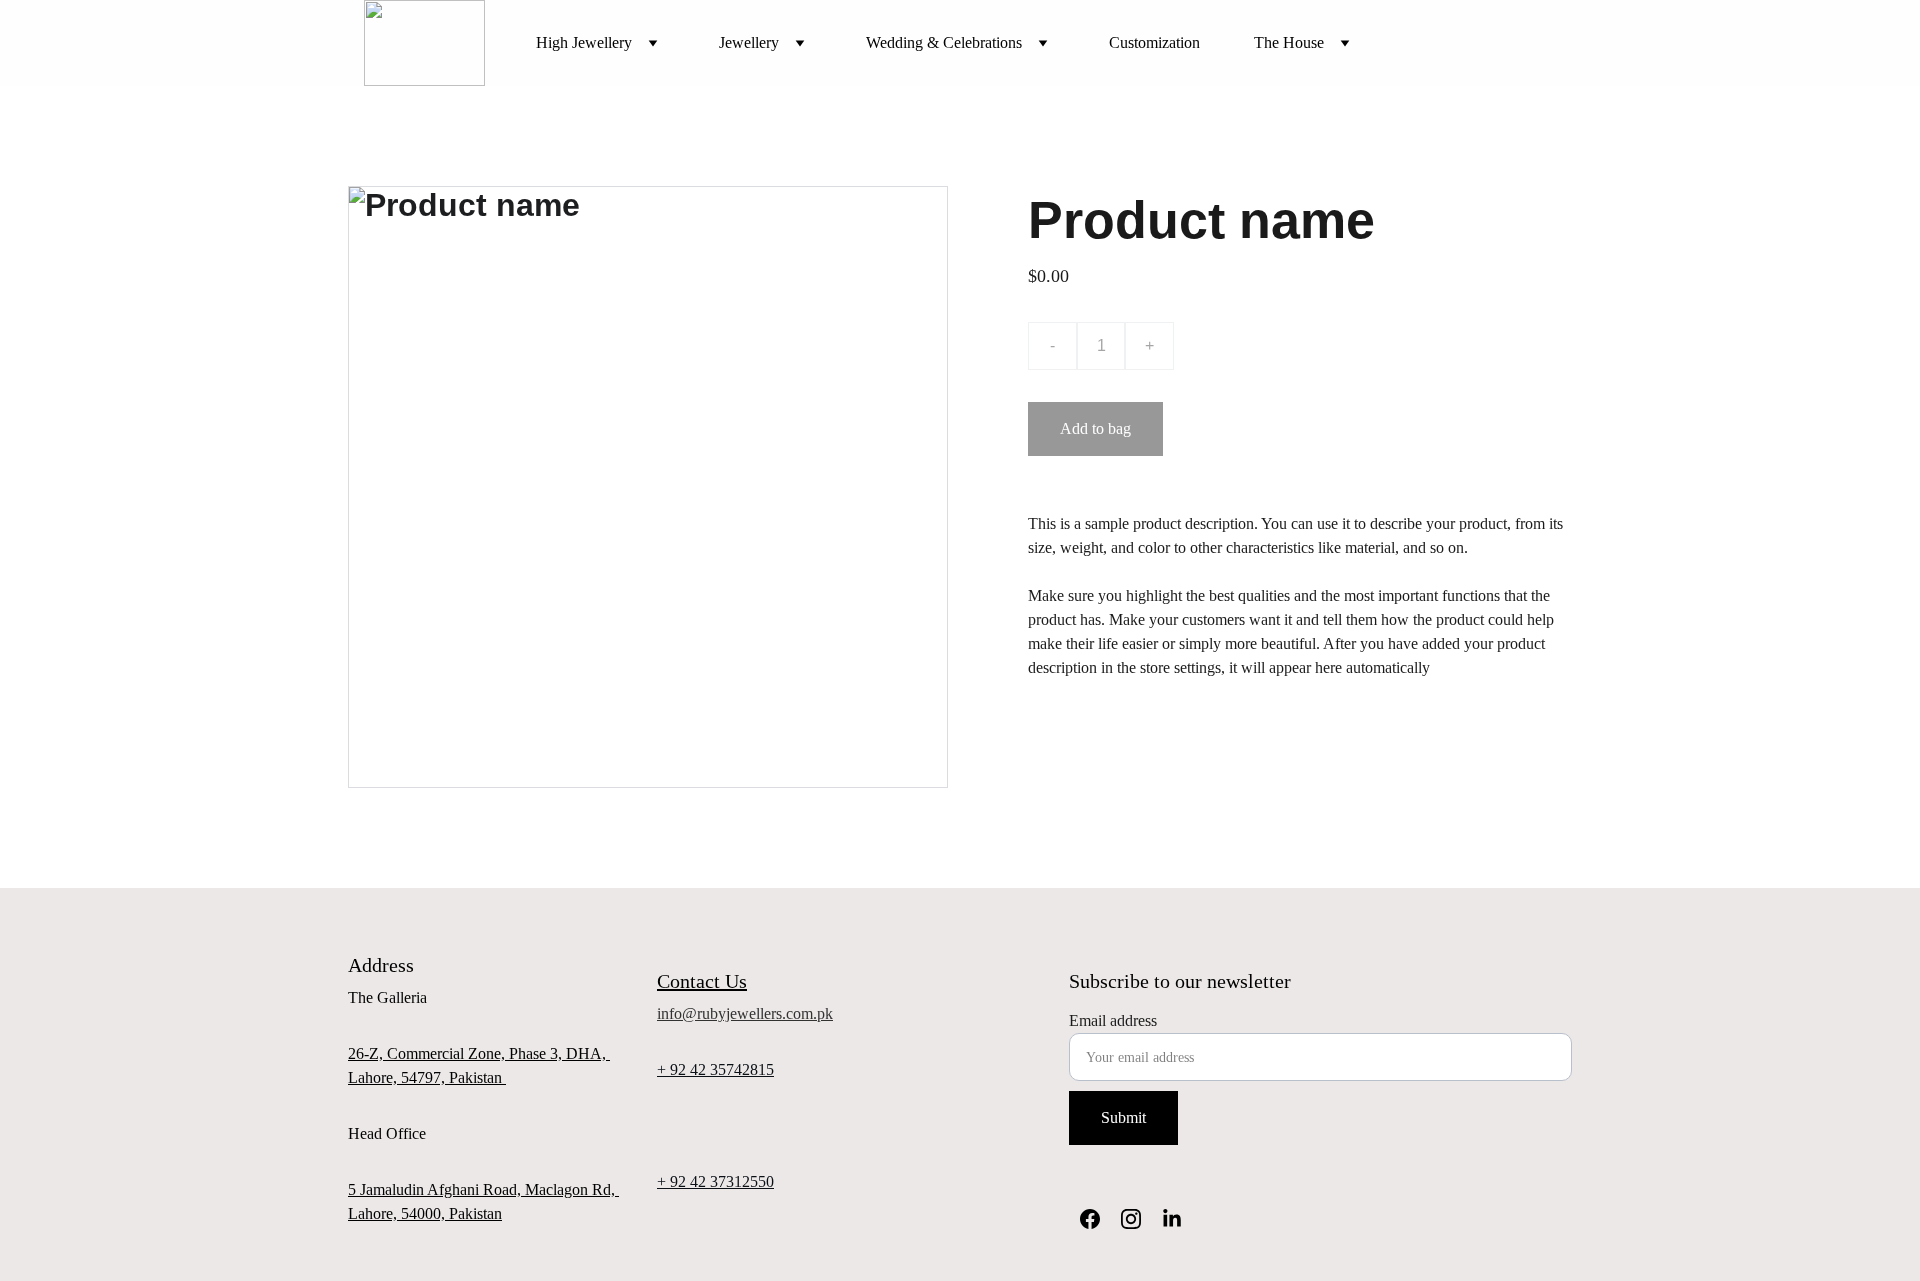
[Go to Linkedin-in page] (1172, 1219)
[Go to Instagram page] (1131, 1219)
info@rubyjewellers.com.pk (745, 1013)
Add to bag (1095, 428)
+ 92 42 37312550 (715, 1181)
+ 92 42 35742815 (715, 1069)
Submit (1123, 1117)
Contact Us (702, 981)
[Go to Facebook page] (1090, 1219)
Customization (1154, 42)
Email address (1113, 1020)
